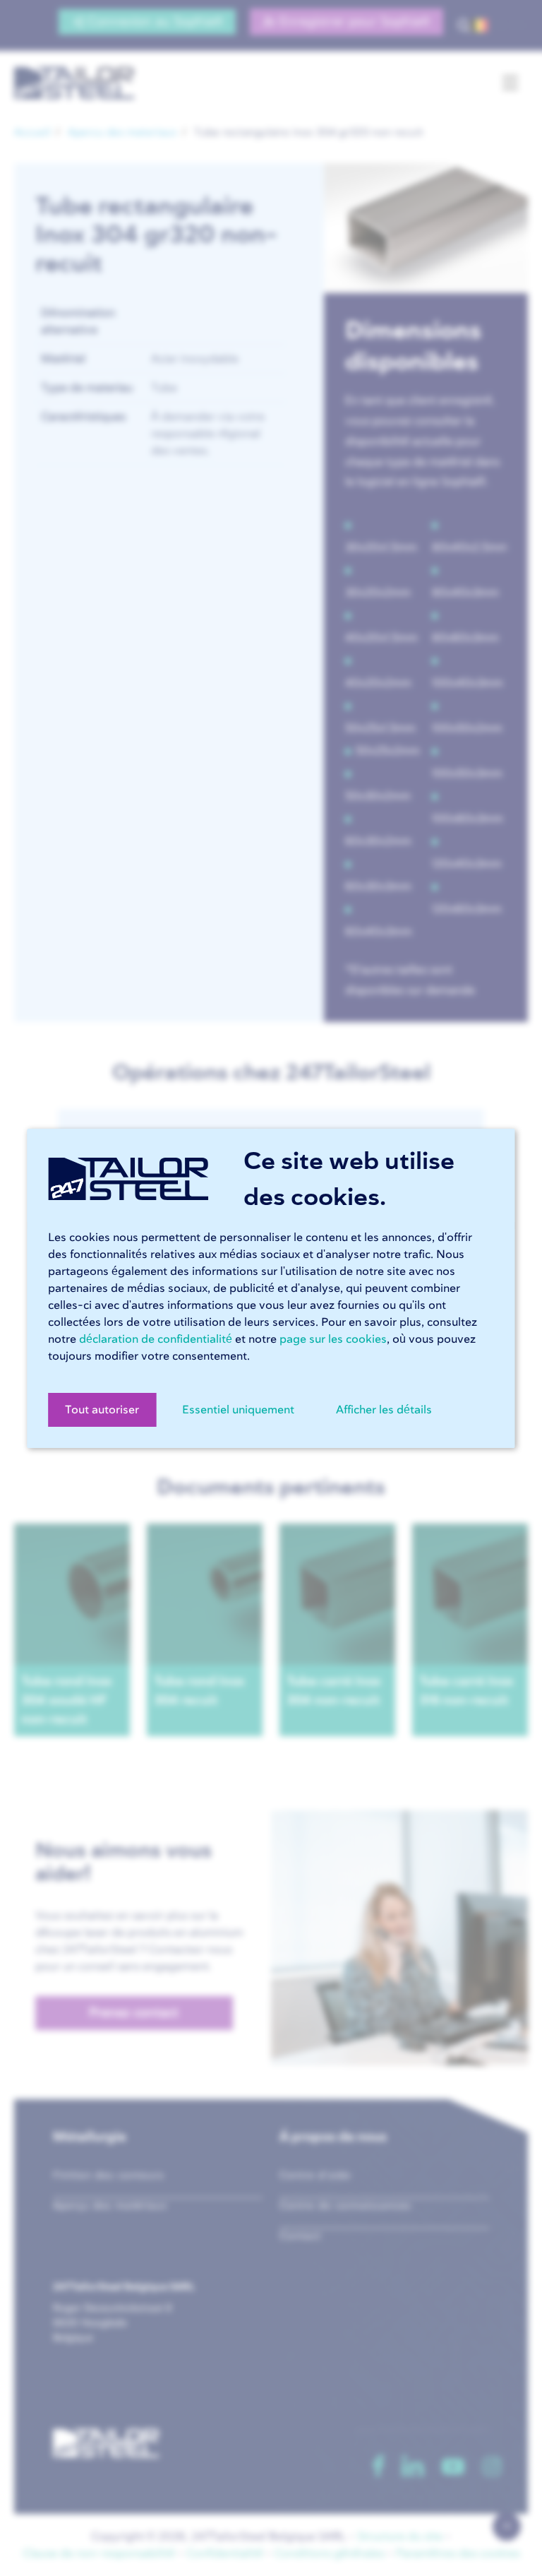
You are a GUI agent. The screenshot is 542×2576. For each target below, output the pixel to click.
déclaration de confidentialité (156, 1339)
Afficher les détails (384, 1410)
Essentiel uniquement (238, 1410)
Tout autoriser (102, 1410)
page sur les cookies (333, 1339)
